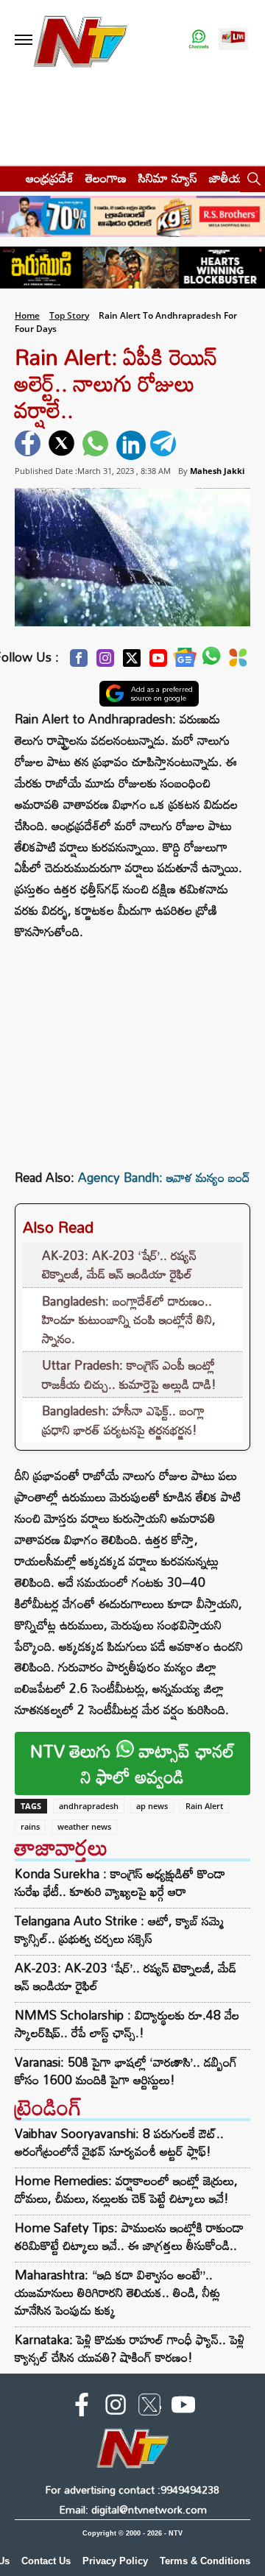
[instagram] (116, 2407)
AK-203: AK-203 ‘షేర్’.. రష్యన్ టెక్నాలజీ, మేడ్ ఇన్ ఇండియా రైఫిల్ (119, 1265)
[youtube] (183, 2407)
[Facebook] (79, 662)
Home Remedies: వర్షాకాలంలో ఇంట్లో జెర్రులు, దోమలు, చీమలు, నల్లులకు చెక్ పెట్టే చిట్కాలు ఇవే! (126, 2189)
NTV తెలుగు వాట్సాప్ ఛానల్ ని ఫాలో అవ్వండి (132, 1763)
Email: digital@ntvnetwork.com (133, 2509)
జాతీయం (229, 178)
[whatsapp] (97, 445)
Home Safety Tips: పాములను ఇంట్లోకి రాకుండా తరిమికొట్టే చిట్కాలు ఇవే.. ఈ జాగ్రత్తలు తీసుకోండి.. (129, 2236)
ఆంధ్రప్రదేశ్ (50, 178)
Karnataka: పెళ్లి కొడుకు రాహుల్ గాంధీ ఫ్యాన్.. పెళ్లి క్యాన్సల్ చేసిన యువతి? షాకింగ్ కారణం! (130, 2348)
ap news (152, 1806)
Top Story (69, 315)
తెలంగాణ (106, 178)
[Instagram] (105, 662)
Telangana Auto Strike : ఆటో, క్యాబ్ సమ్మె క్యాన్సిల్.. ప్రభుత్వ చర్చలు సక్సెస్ (119, 1930)
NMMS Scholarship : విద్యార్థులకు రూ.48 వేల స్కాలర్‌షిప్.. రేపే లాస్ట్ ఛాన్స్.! (127, 2024)
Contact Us (46, 2561)
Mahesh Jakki (217, 471)
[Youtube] (158, 662)
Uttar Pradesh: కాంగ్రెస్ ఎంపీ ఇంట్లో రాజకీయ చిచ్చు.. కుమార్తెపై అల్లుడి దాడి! (129, 1374)
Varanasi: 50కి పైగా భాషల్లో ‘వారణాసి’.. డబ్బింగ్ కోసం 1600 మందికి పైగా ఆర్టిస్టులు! (126, 2071)
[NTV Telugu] (79, 40)
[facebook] (29, 445)
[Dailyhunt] (238, 662)
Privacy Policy (115, 2561)
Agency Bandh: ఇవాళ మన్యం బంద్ (164, 1177)
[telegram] (165, 445)
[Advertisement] (132, 1046)
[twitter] (63, 445)
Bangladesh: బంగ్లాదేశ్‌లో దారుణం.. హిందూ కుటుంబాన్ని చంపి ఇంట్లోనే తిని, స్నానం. (129, 1320)
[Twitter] (132, 662)
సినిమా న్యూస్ (168, 178)
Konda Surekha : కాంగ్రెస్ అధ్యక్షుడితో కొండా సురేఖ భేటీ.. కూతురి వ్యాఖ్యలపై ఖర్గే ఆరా (120, 1883)
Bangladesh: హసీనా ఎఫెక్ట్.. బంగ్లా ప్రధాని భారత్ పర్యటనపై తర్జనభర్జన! (123, 1420)
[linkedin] (131, 445)
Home (27, 315)
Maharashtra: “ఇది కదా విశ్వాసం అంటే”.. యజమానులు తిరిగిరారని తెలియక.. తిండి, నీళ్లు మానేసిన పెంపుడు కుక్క (117, 2292)
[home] (8, 178)
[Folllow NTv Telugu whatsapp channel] (199, 40)
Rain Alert (204, 1806)
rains (30, 1826)
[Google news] (185, 661)
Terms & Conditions (205, 2561)
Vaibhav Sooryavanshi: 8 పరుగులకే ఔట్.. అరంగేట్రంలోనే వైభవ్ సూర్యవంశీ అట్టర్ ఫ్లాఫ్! (119, 2142)
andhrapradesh (89, 1806)
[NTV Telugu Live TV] (233, 40)
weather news (84, 1826)
